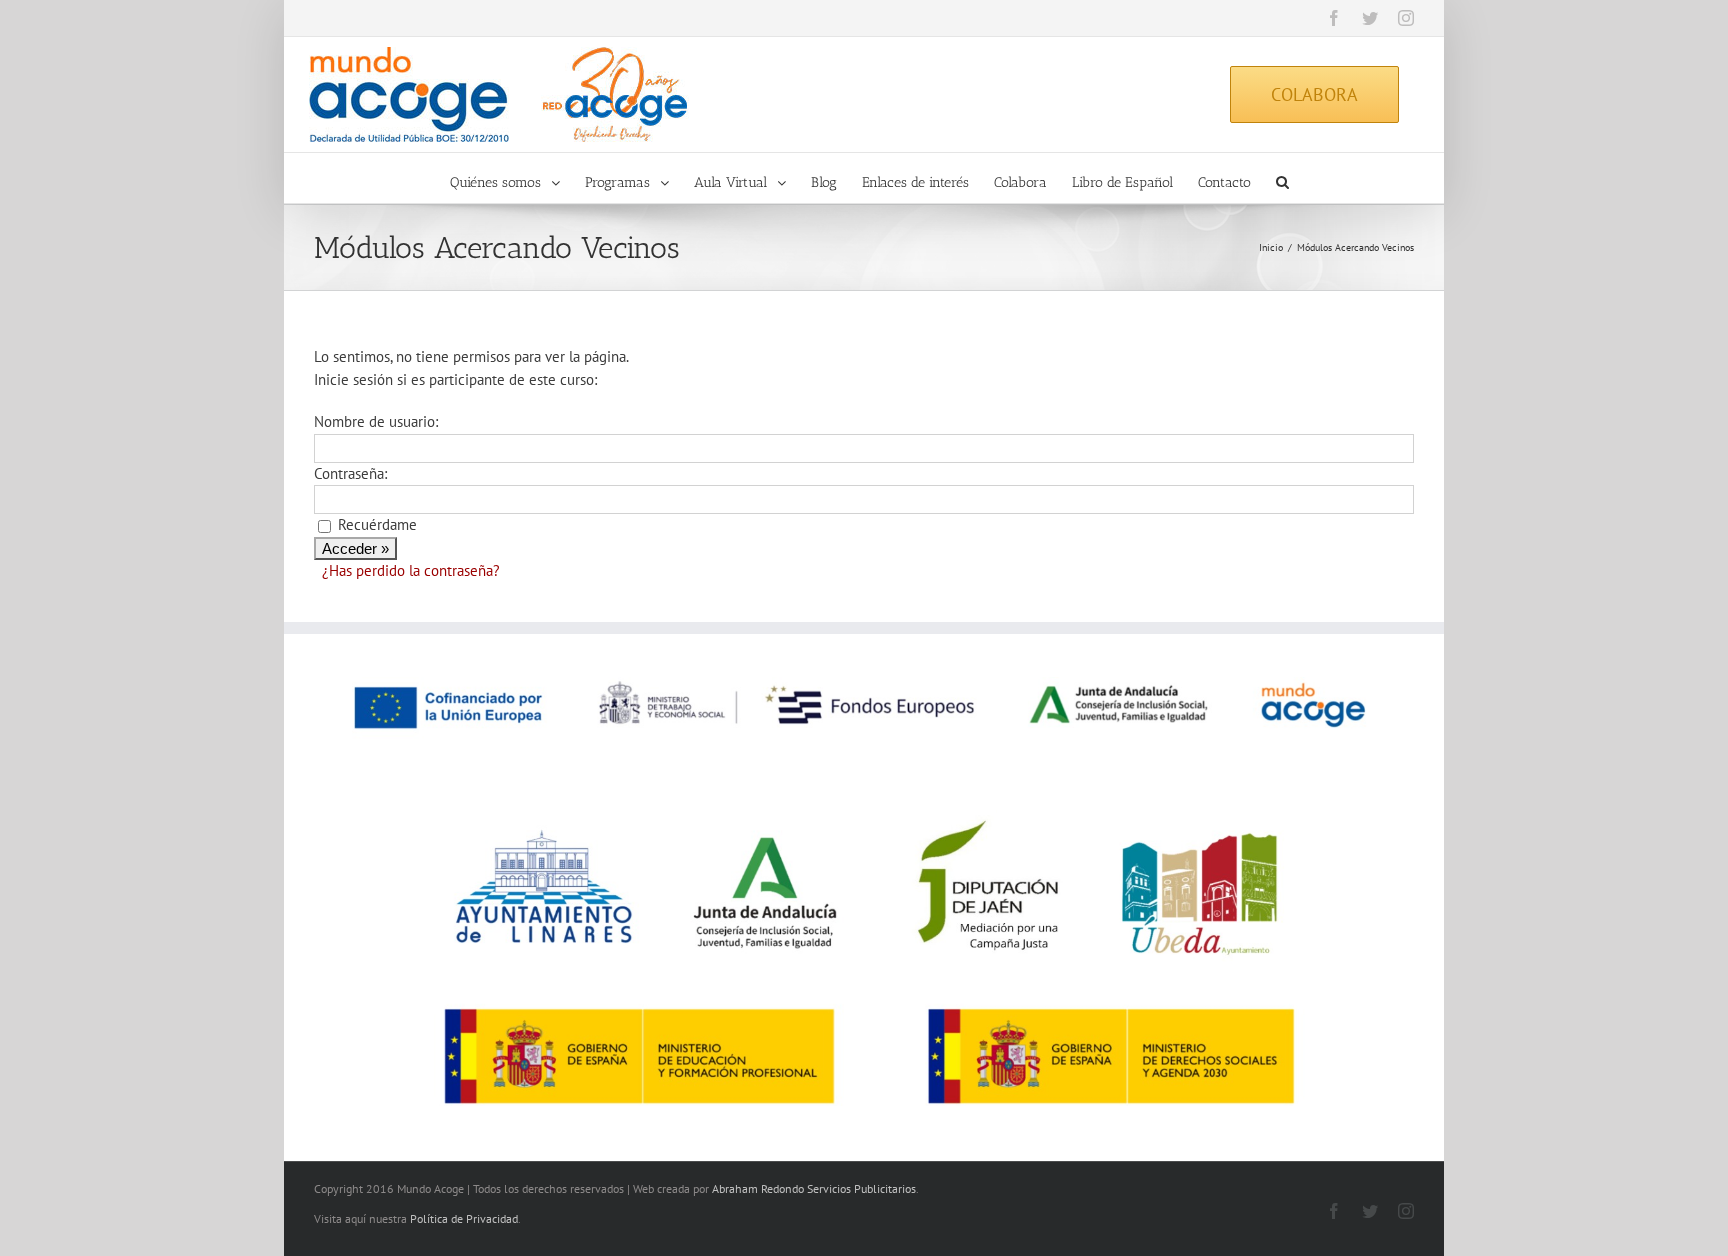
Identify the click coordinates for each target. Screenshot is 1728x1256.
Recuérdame (377, 524)
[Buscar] (1282, 178)
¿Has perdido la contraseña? (411, 570)
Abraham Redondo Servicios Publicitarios (814, 1188)
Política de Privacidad (464, 1218)
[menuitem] (517, 178)
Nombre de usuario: (376, 421)
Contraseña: (350, 473)
